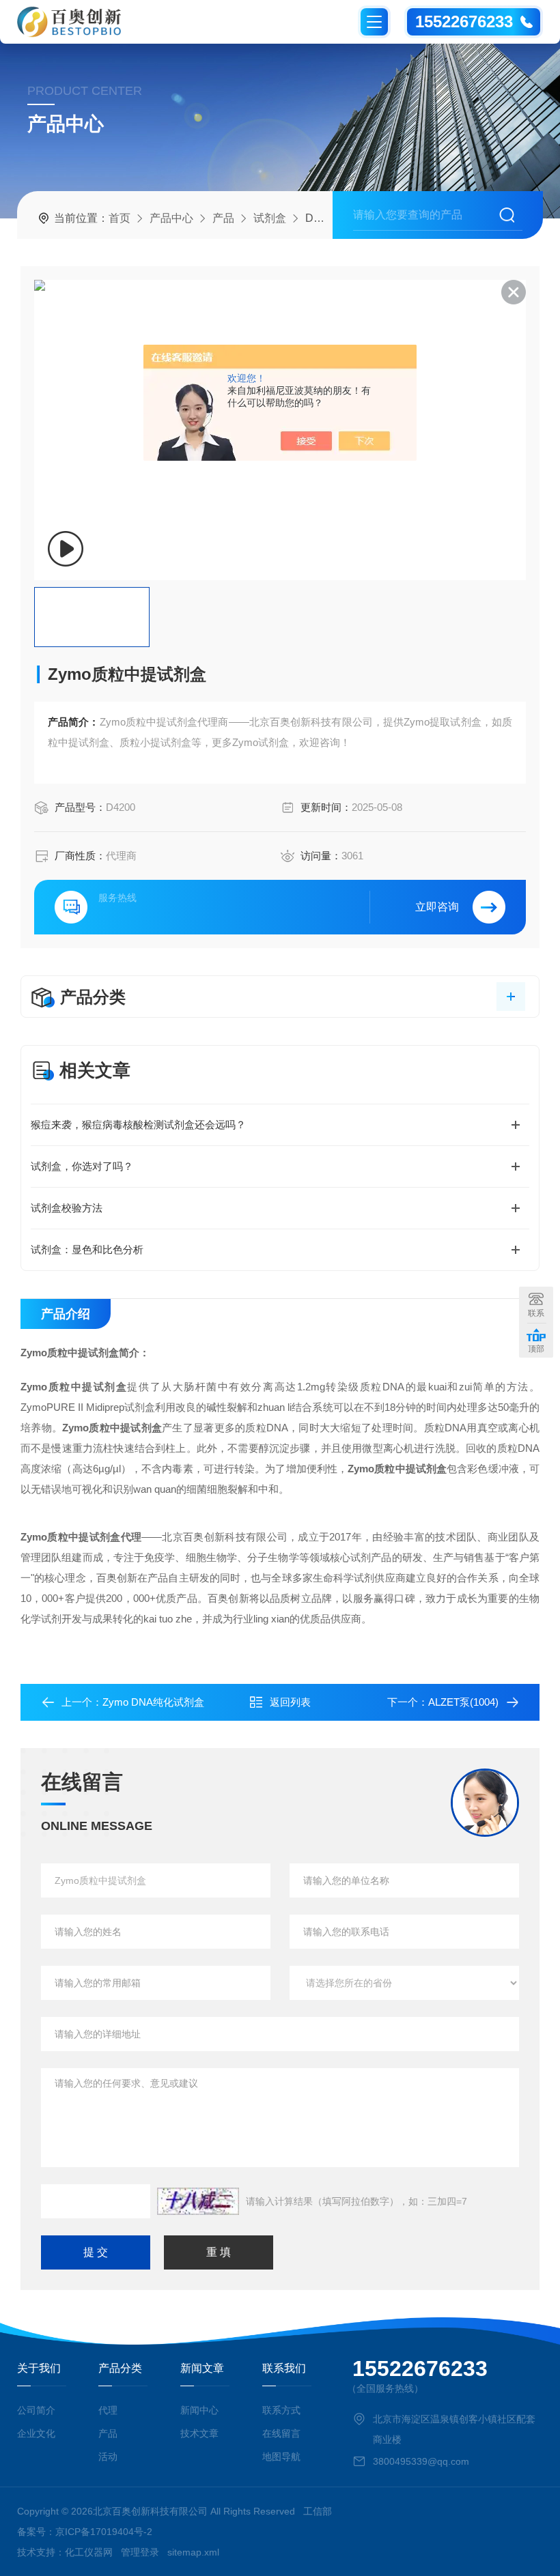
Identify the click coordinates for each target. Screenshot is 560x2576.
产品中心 (171, 218)
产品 (223, 218)
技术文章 (199, 2433)
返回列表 (290, 1702)
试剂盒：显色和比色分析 (87, 1249)
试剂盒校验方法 (67, 1208)
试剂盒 (270, 218)
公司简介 (36, 2410)
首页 (120, 218)
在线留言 (281, 2433)
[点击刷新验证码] (198, 2201)
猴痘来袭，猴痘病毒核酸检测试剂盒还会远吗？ (138, 1125)
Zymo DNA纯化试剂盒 (153, 1702)
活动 (108, 2457)
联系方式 (281, 2410)
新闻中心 (199, 2410)
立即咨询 (437, 907)
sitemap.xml (193, 2552)
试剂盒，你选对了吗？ (82, 1166)
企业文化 (36, 2433)
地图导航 (281, 2457)
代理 (108, 2410)
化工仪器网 (89, 2552)
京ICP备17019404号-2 (104, 2532)
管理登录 (140, 2552)
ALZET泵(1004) (463, 1702)
